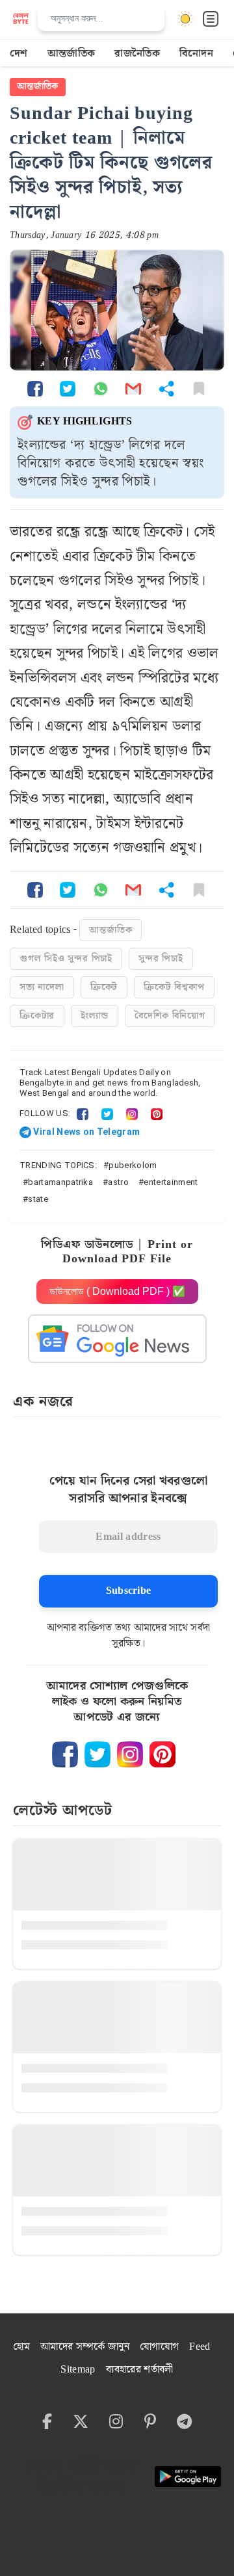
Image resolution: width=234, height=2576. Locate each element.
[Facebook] (83, 1113)
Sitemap (78, 2370)
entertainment (171, 1182)
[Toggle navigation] (211, 19)
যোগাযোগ (159, 2347)
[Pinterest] (157, 1113)
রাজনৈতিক (137, 54)
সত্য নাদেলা (42, 987)
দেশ (19, 54)
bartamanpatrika (60, 1182)
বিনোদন (196, 54)
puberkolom (133, 1165)
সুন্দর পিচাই (161, 959)
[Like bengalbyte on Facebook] (65, 1754)
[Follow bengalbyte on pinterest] (162, 1754)
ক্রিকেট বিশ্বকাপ (174, 987)
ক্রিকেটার (37, 1016)
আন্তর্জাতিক (71, 54)
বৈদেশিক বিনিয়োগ (170, 1016)
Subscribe (129, 1591)
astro (118, 1182)
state (38, 1199)
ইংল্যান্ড (94, 1016)
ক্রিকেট (104, 987)
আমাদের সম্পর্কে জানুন (85, 2347)
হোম (21, 2347)
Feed (200, 2347)
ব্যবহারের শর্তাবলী (140, 2370)
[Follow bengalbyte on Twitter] (97, 1754)
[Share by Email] (133, 388)
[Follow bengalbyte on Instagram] (130, 1754)
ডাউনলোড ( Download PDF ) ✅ (117, 1291)
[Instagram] (132, 1113)
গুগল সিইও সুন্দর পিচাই (66, 959)
